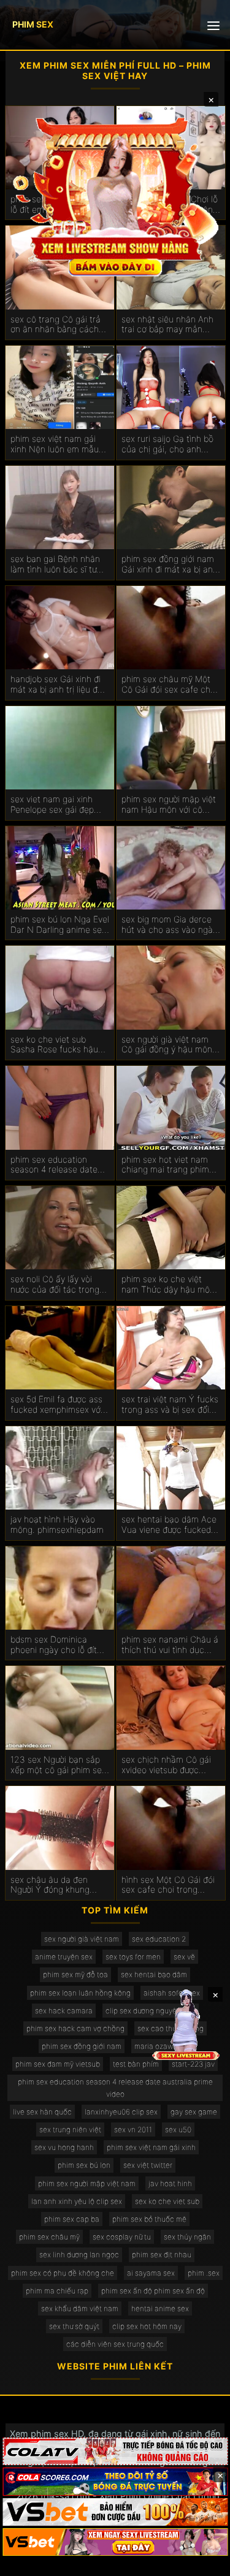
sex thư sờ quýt (74, 2326)
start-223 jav (193, 2064)
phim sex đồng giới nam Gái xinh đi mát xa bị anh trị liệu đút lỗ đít (170, 564)
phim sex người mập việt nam (87, 2183)
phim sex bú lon (84, 2165)
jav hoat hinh (170, 2183)
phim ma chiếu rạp (57, 2291)
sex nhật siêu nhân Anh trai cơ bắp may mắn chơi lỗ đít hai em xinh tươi (167, 325)
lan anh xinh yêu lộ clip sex (77, 2201)
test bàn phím (136, 2064)
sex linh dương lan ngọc (79, 2255)
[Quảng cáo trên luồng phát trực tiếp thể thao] (115, 2542)
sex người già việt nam (82, 1939)
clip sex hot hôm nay (147, 2326)
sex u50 (178, 2130)
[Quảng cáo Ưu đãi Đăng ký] (115, 2481)
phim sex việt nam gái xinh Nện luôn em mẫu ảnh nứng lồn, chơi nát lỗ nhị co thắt (59, 444)
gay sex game (194, 2112)
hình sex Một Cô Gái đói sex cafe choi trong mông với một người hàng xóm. (171, 1885)
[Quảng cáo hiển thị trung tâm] (115, 196)
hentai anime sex (160, 2308)
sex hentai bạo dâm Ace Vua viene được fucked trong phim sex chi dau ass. (169, 1525)
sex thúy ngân (187, 2237)
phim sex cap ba (72, 2219)
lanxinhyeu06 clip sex (121, 2112)
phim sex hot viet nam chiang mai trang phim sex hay (165, 1165)
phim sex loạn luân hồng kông (80, 1993)
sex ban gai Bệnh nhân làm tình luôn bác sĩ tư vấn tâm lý (55, 564)
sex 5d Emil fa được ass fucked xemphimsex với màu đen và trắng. (56, 1405)
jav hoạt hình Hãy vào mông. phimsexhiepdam (57, 1525)
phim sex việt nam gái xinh (151, 2147)
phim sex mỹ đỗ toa (75, 1974)
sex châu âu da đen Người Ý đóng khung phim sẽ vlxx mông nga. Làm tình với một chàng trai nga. (57, 1885)
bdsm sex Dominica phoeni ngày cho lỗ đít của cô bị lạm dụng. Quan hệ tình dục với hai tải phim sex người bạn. (58, 1645)
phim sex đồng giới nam (82, 2046)
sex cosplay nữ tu (122, 2237)
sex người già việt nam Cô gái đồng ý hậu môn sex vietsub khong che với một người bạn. (167, 1045)
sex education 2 (159, 1939)
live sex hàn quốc (42, 2112)
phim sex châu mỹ (49, 2237)
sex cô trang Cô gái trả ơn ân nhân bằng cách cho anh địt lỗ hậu (56, 325)
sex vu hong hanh (64, 2147)
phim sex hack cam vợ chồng (75, 2028)
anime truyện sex (64, 1957)
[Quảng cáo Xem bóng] (115, 2451)
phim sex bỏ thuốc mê (149, 2219)
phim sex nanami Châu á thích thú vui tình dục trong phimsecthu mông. (170, 1645)
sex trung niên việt (70, 2130)
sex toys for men (133, 1957)
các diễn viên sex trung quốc (115, 2344)
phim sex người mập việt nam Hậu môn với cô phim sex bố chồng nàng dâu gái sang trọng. (170, 805)
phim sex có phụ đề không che (63, 2273)
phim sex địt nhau (162, 2255)
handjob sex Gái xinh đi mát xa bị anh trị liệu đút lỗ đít (58, 685)
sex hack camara (64, 2011)
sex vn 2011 (133, 2130)
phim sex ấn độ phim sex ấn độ (153, 2291)
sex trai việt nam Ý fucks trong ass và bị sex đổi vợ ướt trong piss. (170, 1405)
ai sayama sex (151, 2273)
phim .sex (204, 2273)
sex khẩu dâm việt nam (80, 2308)
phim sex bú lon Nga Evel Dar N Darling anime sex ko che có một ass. (60, 925)
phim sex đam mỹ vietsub (58, 2064)
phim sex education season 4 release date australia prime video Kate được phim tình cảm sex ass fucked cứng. (59, 1165)
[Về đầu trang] (203, 2561)
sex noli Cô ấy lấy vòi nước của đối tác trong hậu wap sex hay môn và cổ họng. (59, 1285)
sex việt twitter (148, 2165)
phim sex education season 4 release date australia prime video (115, 2088)
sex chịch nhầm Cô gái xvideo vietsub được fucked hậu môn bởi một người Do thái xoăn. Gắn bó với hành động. (169, 1765)
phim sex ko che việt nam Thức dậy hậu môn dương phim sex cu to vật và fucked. (171, 1285)
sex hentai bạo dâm (154, 1974)
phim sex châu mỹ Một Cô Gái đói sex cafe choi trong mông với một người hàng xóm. (169, 685)
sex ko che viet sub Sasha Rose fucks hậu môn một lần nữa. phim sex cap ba (56, 1045)
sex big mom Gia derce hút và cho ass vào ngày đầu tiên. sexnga (169, 925)
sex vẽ (184, 1957)
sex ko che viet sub (167, 2201)
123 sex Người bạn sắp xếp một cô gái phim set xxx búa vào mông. (58, 1765)
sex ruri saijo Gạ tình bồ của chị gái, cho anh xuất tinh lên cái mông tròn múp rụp (167, 444)
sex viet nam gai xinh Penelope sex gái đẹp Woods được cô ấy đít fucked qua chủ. (52, 805)
